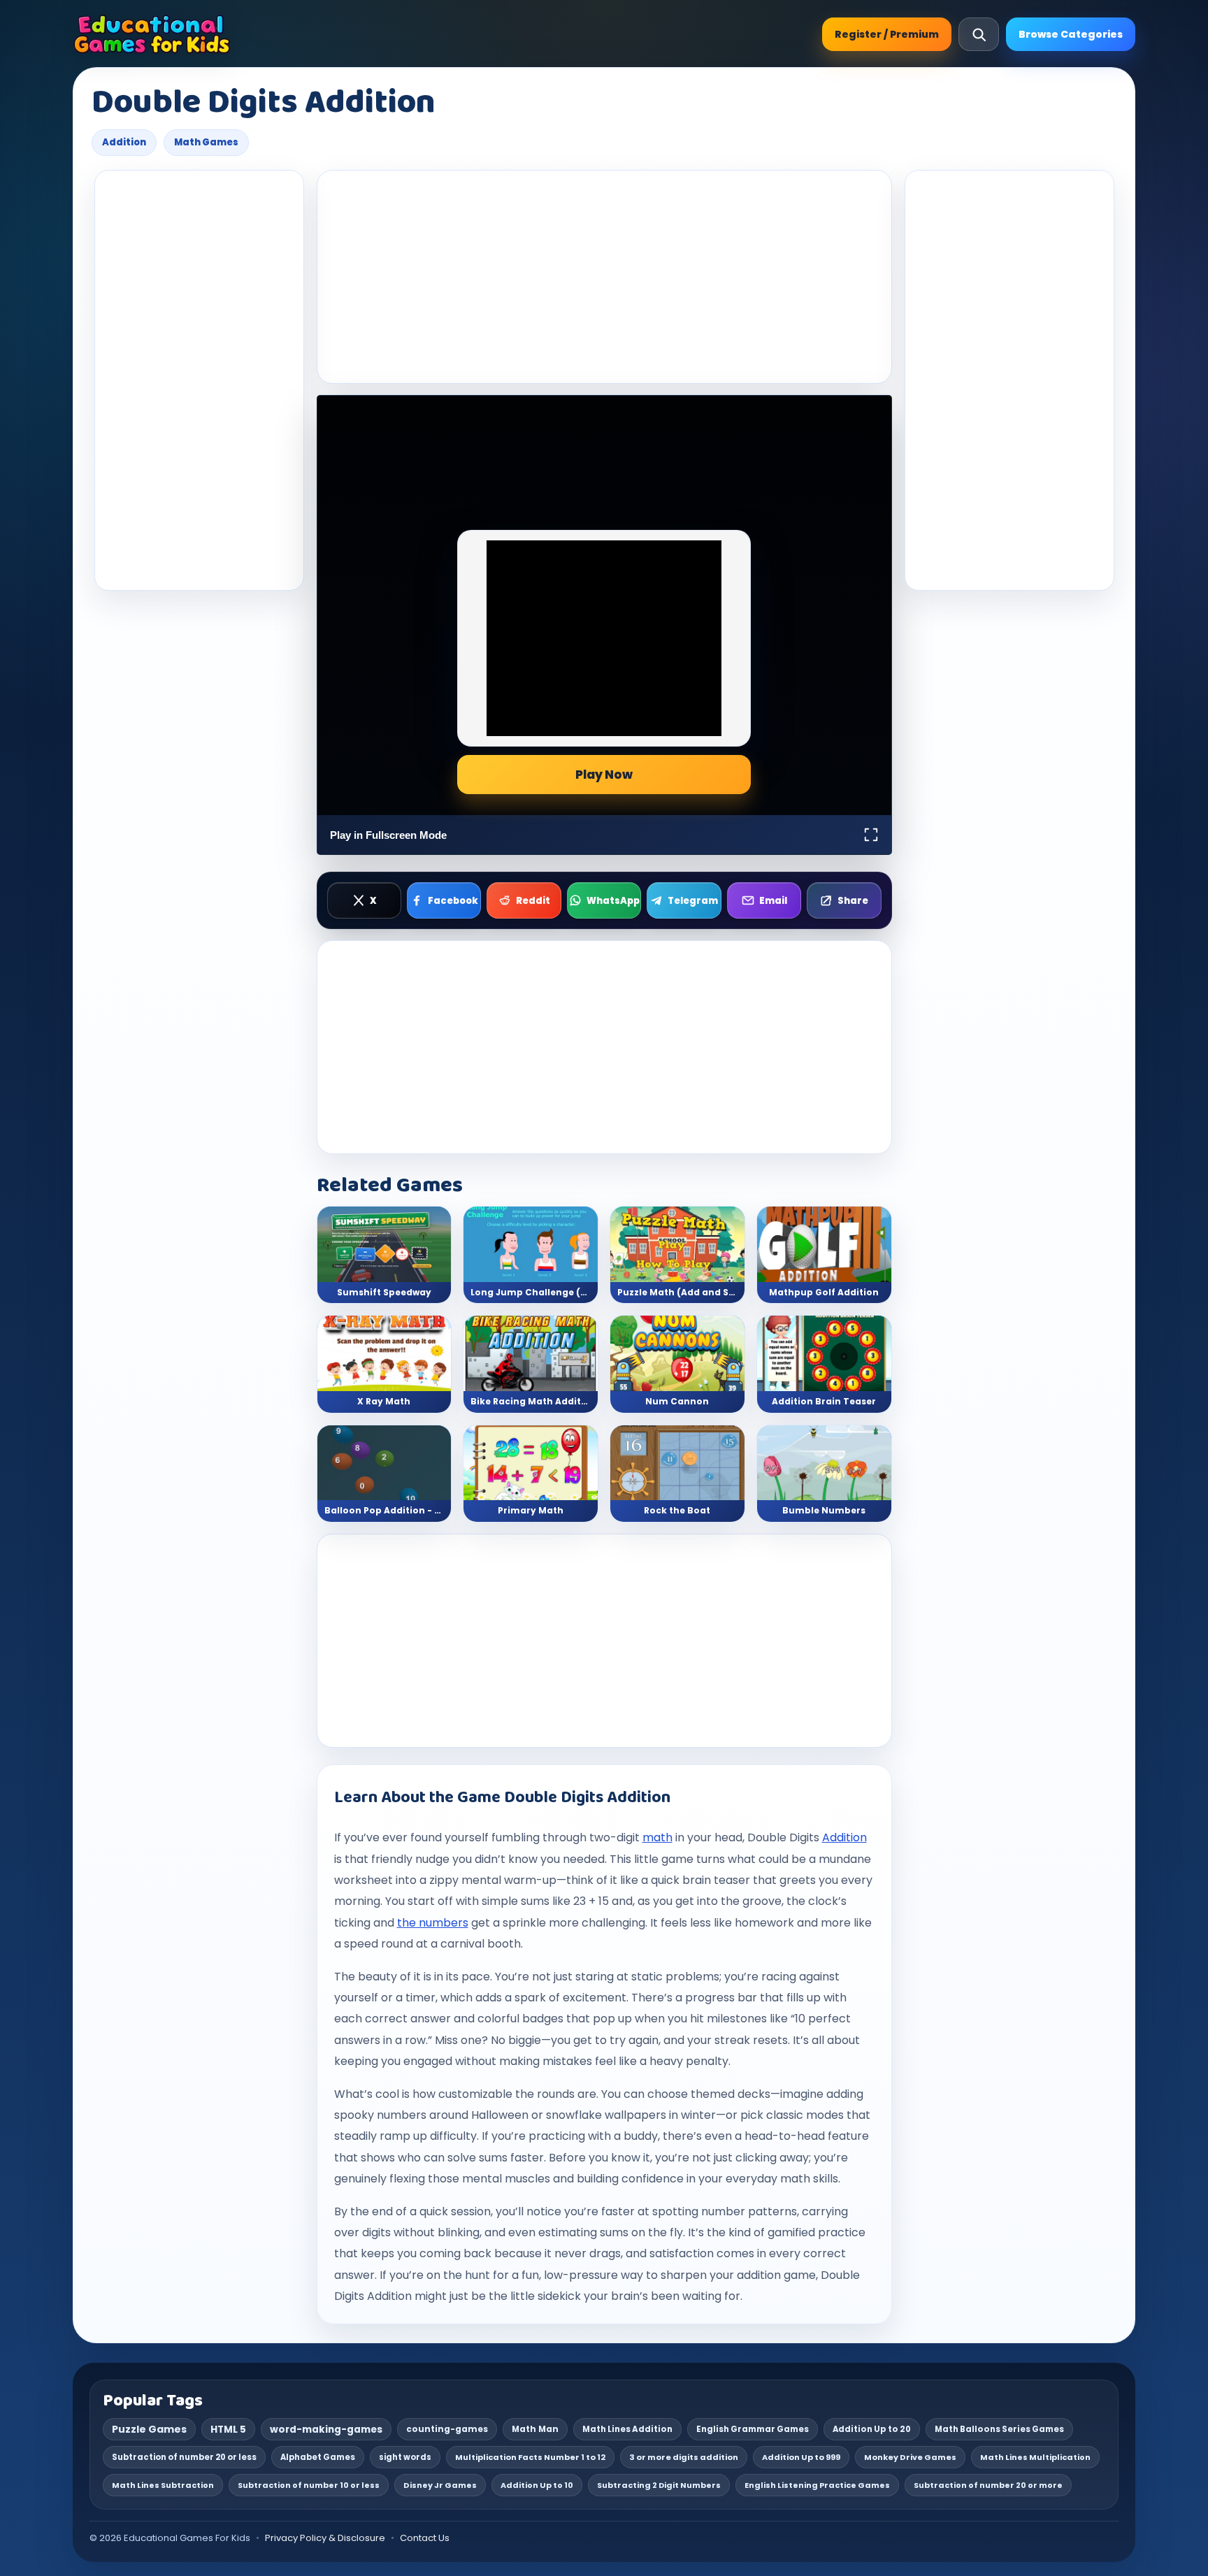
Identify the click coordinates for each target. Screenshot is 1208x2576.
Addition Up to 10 (537, 2485)
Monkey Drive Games (910, 2457)
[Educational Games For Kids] (152, 34)
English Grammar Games (753, 2429)
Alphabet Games (318, 2457)
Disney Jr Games (440, 2485)
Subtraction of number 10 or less (309, 2485)
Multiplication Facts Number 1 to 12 (530, 2457)
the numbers (433, 1923)
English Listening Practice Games (817, 2485)
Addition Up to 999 (801, 2457)
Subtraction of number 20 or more (988, 2485)
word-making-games (326, 2430)
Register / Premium (887, 34)
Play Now (604, 775)
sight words (405, 2457)
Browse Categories (1071, 34)
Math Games (206, 142)
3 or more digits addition (684, 2457)
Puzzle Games (149, 2429)
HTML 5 (228, 2430)
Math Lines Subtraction (163, 2485)
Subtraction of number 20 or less (184, 2457)
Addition (124, 142)
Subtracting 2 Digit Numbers (659, 2485)
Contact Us (425, 2538)
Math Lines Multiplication (1035, 2457)
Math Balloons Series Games (999, 2429)
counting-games (447, 2429)
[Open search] (979, 34)
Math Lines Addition (627, 2429)
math (657, 1837)
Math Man (535, 2429)
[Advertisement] (199, 380)
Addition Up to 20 (872, 2429)
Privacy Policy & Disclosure (325, 2538)
